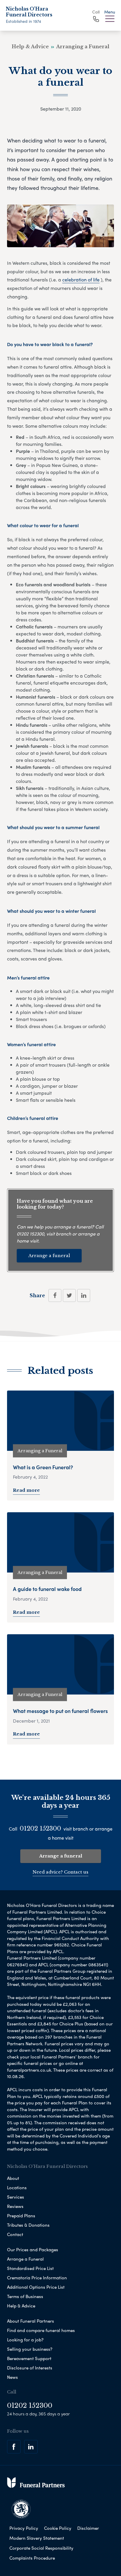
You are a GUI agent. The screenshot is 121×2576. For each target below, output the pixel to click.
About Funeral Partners (31, 2321)
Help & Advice (21, 2306)
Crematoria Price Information (37, 2278)
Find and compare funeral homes (41, 2330)
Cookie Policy (58, 2528)
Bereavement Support (29, 2358)
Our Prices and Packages (33, 2250)
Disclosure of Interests (30, 2368)
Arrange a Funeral (25, 2259)
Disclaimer (88, 2528)
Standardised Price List (30, 2268)
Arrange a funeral (49, 1256)
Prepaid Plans (21, 2216)
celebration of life (81, 280)
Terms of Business (25, 2296)
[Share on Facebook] (55, 1295)
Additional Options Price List (36, 2287)
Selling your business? (30, 2349)
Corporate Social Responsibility (41, 2548)
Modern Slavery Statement (37, 2538)
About (13, 2178)
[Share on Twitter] (69, 1295)
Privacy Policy (24, 2528)
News (12, 2377)
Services (16, 2197)
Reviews (15, 2206)
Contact (15, 2234)
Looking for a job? (25, 2340)
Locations (17, 2187)
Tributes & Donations (28, 2225)
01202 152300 (30, 1234)
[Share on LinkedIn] (84, 1295)
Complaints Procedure (32, 2558)
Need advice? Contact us (60, 1872)
